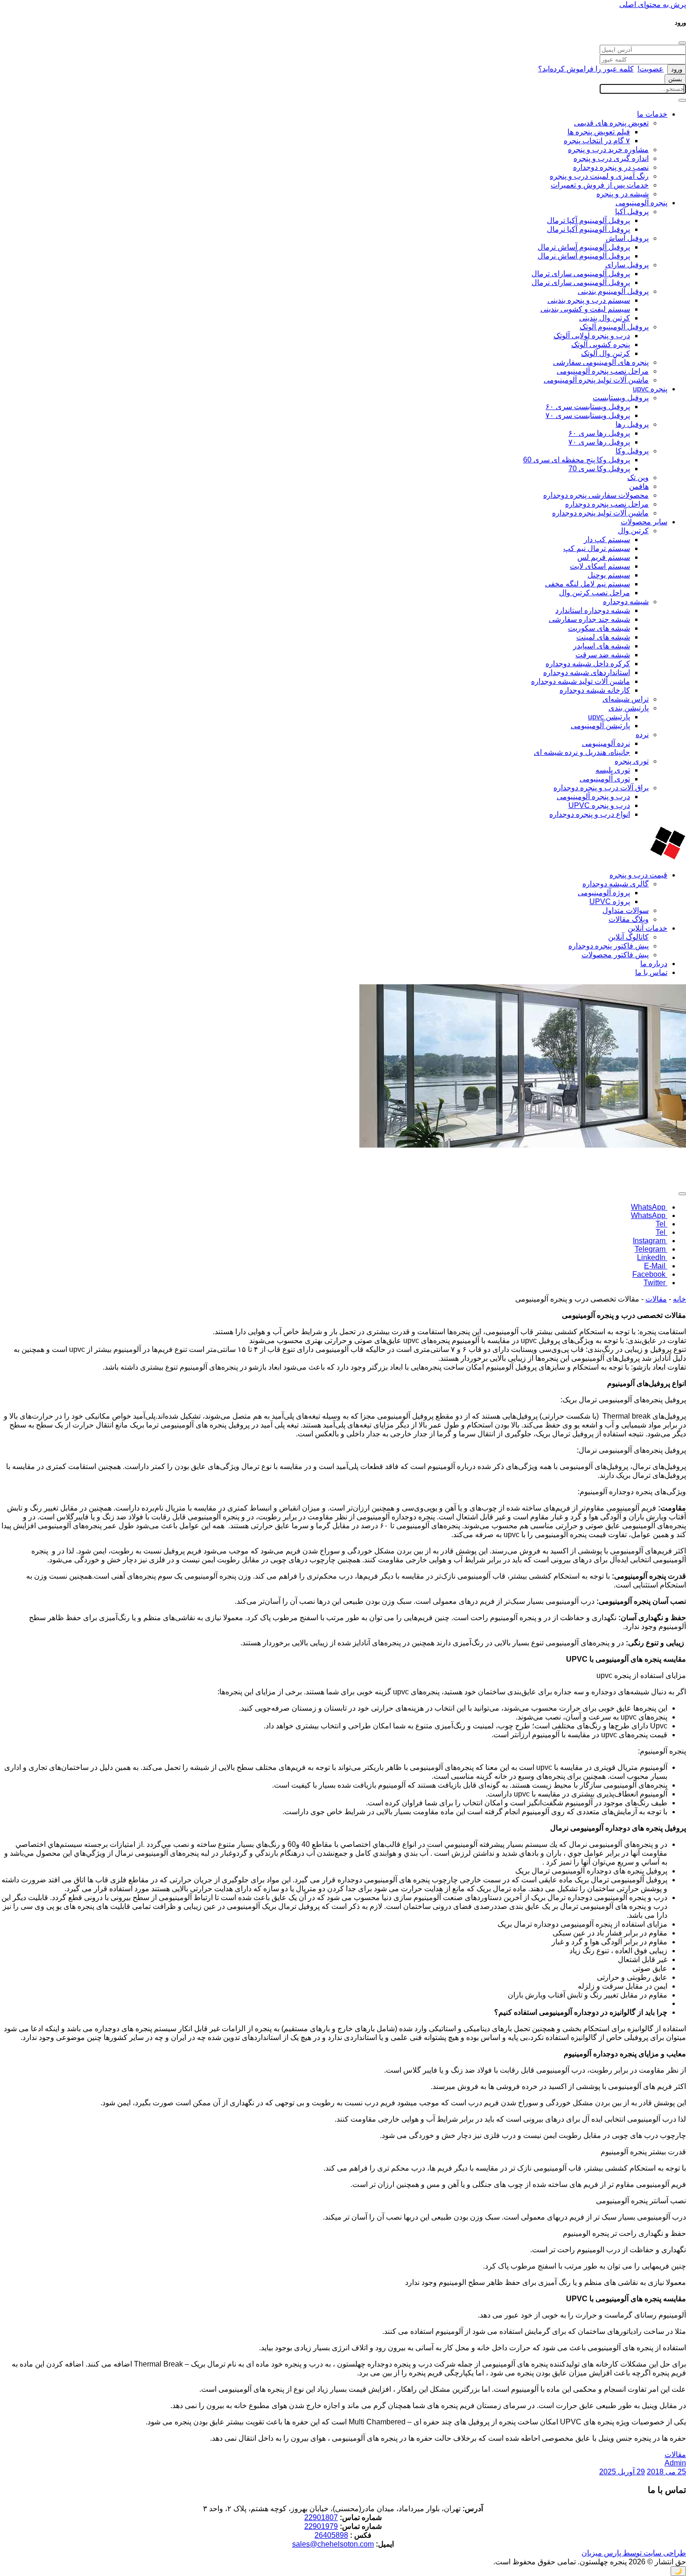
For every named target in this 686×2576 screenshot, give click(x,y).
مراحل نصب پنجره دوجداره (607, 504)
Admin (675, 2463)
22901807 (321, 2517)
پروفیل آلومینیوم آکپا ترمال (588, 220)
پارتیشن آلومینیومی (600, 726)
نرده (642, 735)
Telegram (651, 1249)
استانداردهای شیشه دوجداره (587, 672)
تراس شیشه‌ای (626, 699)
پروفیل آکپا (632, 212)
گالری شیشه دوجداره (616, 884)
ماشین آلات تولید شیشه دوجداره (581, 681)
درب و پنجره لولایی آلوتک (592, 336)
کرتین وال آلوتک (605, 353)
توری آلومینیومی (605, 779)
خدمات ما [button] (652, 114)
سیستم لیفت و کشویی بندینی (585, 309)
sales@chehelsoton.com (333, 2544)
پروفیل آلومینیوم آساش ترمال (584, 247)
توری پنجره (632, 761)
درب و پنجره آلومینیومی (593, 797)
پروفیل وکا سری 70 (599, 469)
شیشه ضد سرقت (603, 655)
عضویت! (651, 69)
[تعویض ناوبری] (682, 100)
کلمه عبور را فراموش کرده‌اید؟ (586, 69)
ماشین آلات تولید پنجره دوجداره (600, 513)
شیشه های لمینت (603, 637)
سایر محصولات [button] (644, 522)
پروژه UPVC (610, 902)
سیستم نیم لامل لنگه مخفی (588, 584)
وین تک (638, 477)
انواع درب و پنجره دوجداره (590, 814)
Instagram (650, 1241)
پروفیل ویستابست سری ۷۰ (588, 415)
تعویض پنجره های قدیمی (611, 123)
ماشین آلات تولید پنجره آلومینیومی (596, 380)
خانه (679, 1299)
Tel (661, 1224)
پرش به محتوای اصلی (653, 4)
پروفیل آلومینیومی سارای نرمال (581, 282)
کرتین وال (633, 531)
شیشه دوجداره (626, 602)
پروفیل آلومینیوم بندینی (613, 291)
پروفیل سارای (627, 265)
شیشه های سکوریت (599, 628)
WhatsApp (649, 1207)
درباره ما (654, 964)
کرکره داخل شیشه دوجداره (588, 664)
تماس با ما (651, 972)
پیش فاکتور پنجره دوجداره (609, 946)
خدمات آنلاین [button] (647, 928)
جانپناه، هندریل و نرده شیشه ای (582, 752)
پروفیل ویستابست (621, 398)
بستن (675, 79)
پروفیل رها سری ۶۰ (599, 433)
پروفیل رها (632, 424)
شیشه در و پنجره (623, 194)
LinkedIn (652, 1257)
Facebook (650, 1274)
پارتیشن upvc (609, 717)
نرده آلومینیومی (606, 743)
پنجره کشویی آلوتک (601, 345)
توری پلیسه (613, 770)
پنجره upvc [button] (650, 389)
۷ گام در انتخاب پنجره (597, 141)
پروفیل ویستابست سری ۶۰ (588, 407)
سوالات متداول (626, 910)
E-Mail (656, 1266)
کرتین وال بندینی (605, 318)
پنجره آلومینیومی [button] (641, 203)
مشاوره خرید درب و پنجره (608, 150)
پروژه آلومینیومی (604, 893)
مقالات (656, 1299)
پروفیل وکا (632, 451)
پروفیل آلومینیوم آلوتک (614, 327)
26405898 (331, 2535)
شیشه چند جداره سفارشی (589, 619)
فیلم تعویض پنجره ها (599, 132)
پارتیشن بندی (629, 708)
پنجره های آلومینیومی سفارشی (601, 362)
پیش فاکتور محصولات (615, 955)
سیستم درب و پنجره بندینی (589, 300)
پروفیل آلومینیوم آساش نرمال (584, 256)
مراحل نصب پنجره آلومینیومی (603, 371)
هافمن (639, 486)
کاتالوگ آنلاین (628, 937)
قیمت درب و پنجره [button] (638, 875)
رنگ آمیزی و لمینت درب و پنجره (599, 176)
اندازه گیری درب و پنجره (611, 158)
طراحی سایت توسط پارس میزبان (634, 2553)
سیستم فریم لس (604, 557)
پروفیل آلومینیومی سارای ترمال (581, 274)
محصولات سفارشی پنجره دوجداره (596, 495)
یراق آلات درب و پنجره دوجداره (601, 788)
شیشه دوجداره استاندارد (593, 610)
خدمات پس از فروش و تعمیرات (600, 185)
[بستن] (682, 43)
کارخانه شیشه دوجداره (595, 690)
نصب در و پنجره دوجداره (611, 167)
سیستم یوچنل (609, 575)
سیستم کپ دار (607, 540)
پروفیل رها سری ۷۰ (599, 442)
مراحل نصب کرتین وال (595, 593)
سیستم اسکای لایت (600, 566)
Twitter (655, 1283)
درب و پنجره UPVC (599, 805)
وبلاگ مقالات (629, 919)
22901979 (321, 2526)
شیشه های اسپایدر (602, 646)
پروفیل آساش (627, 238)
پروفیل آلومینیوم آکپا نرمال (588, 229)
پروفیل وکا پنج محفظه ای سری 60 (577, 460)
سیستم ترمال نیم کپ (597, 548)
